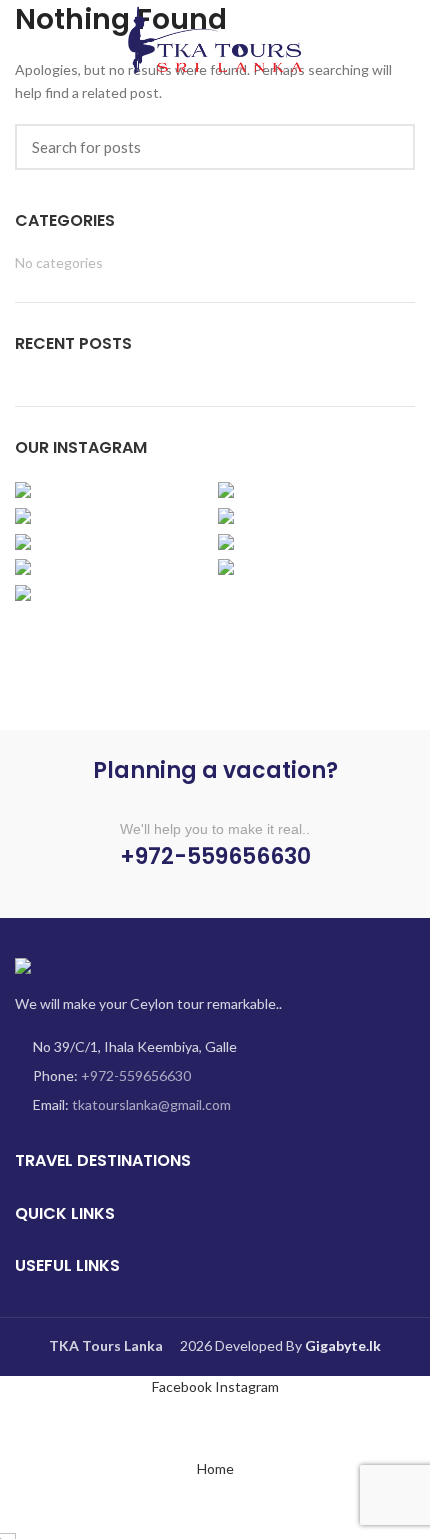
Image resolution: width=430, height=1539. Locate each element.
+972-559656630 (136, 1075)
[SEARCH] (388, 147)
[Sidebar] (25, 1424)
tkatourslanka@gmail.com (151, 1104)
